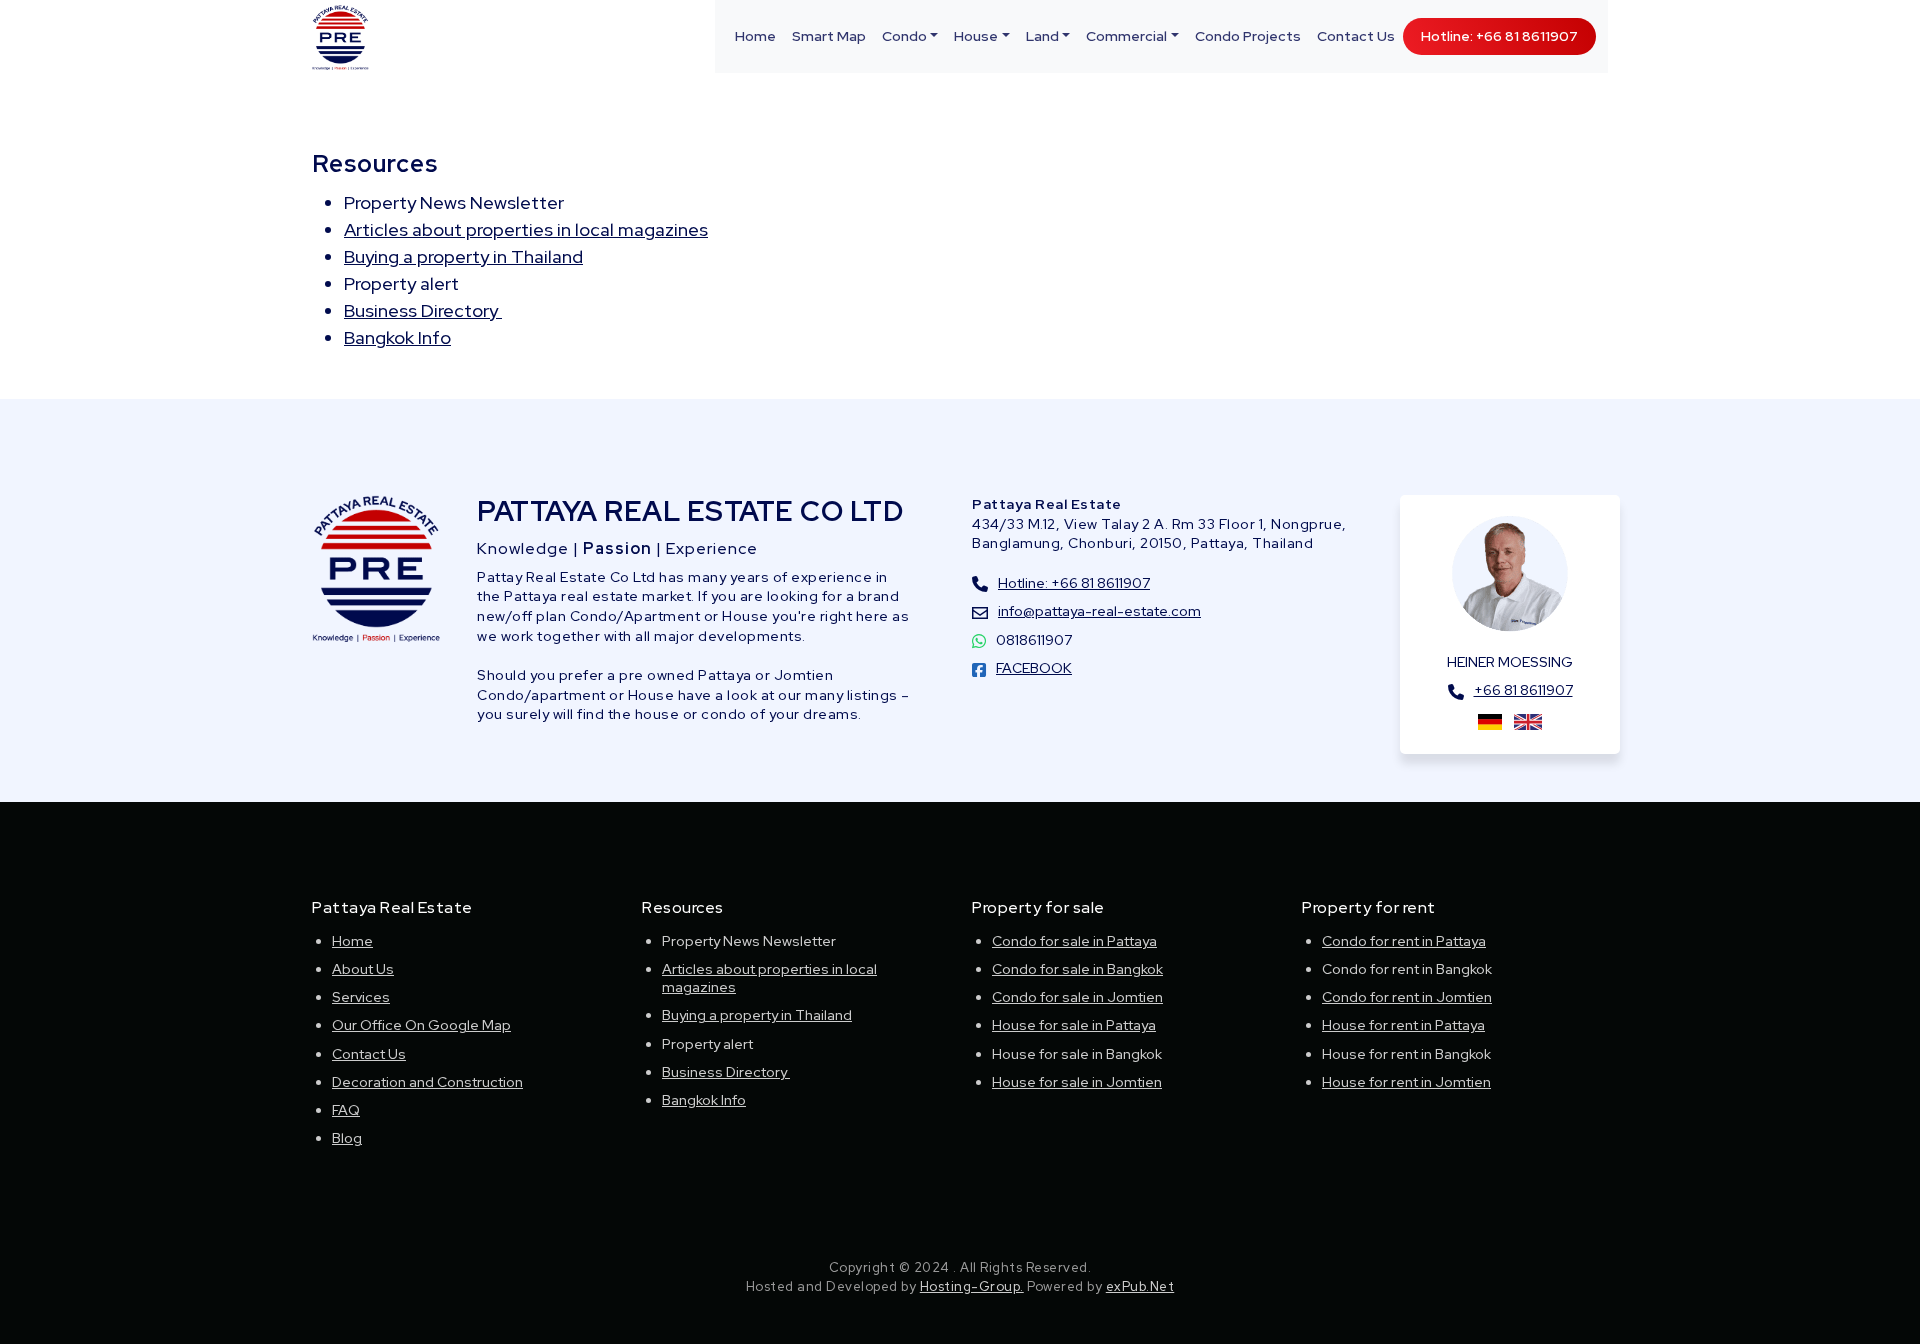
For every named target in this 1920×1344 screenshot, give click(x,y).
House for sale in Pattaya (1074, 1025)
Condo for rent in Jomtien (1407, 997)
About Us (363, 969)
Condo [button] (904, 36)
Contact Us (1356, 36)
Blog (347, 1138)
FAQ (346, 1110)
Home (755, 36)
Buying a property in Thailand (463, 256)
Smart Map (829, 36)
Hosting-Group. (972, 1286)
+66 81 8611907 (1523, 690)
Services (361, 997)
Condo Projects (1248, 36)
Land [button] (1042, 36)
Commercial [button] (1126, 36)
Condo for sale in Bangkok (1077, 969)
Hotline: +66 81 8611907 (1499, 36)
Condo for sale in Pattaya (1074, 941)
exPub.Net (1140, 1286)
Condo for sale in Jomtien (1077, 997)
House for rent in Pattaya (1403, 1025)
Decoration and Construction (427, 1082)
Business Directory (423, 310)
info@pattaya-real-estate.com (1099, 611)
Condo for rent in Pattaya (1404, 941)
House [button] (976, 36)
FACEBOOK (1034, 668)
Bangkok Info (397, 337)
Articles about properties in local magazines (526, 229)
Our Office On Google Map (421, 1025)
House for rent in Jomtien (1406, 1082)
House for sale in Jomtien (1077, 1082)
